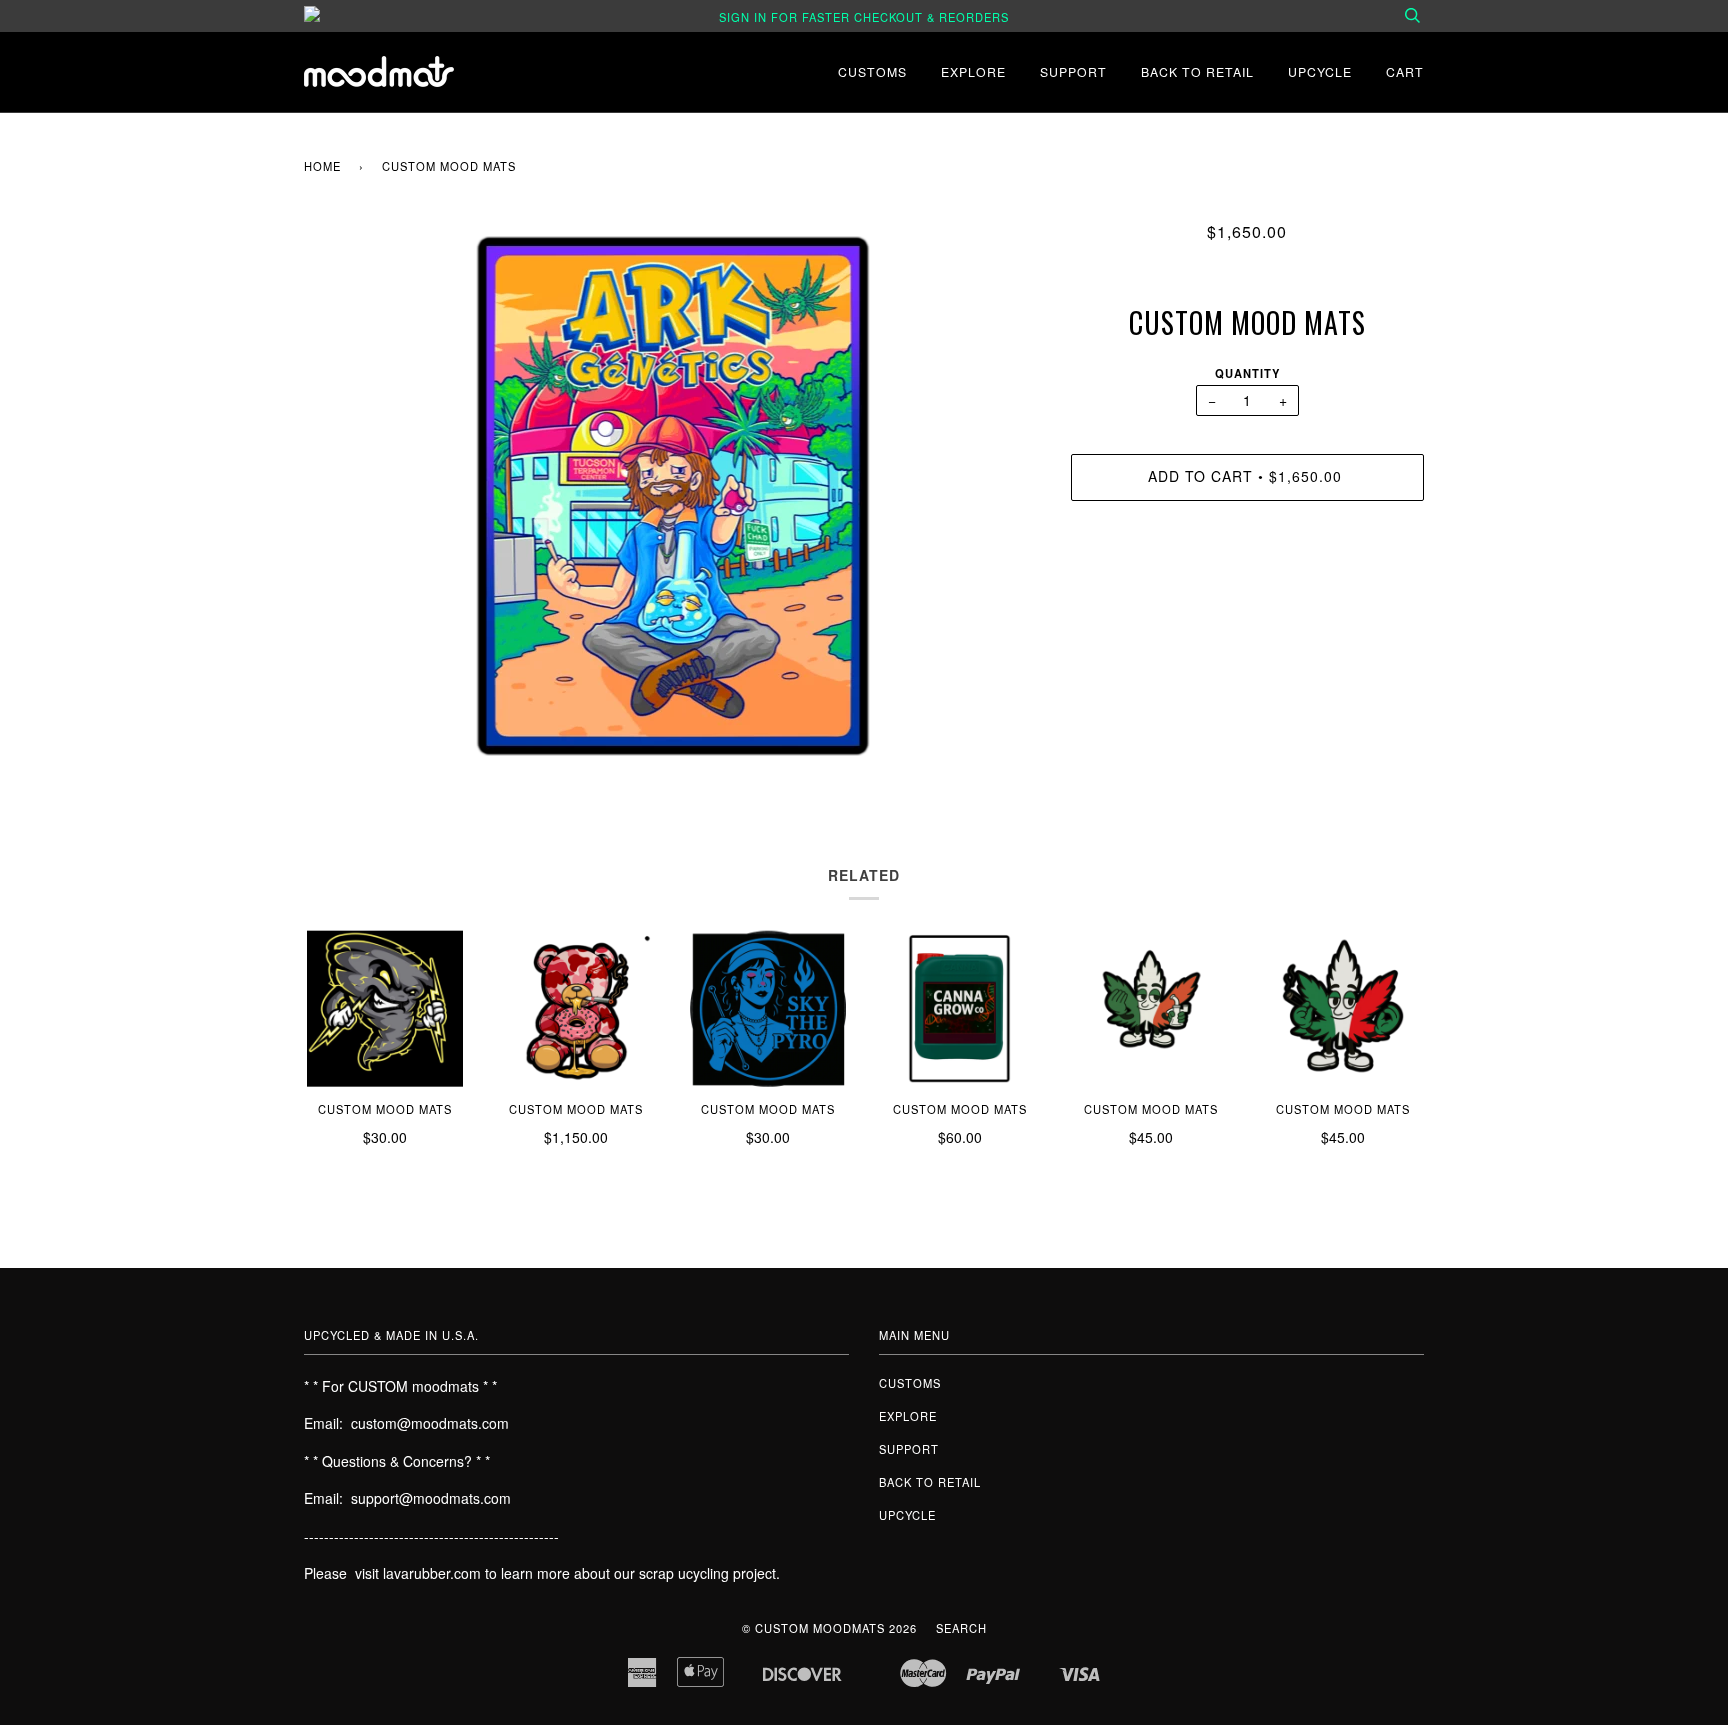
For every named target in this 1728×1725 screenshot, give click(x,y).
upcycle (1320, 71)
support (1073, 71)
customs (872, 71)
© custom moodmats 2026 (829, 1628)
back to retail (1197, 71)
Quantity (1247, 373)
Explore (973, 71)
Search (961, 1628)
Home (322, 166)
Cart (1405, 71)
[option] (672, 496)
